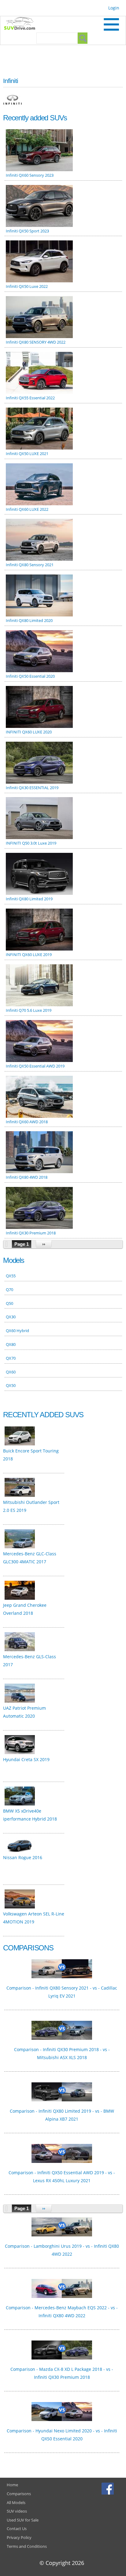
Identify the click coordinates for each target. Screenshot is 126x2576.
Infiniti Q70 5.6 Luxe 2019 (29, 1010)
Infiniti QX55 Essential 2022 (30, 398)
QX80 (11, 1344)
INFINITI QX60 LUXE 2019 (29, 955)
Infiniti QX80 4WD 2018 (27, 1177)
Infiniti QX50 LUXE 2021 (27, 454)
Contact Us (17, 2529)
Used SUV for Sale (23, 2520)
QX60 (11, 1372)
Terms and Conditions (27, 2546)
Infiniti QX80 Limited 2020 (29, 620)
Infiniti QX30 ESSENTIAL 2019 (32, 788)
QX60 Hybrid (17, 1331)
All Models (16, 2503)
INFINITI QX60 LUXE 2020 (29, 732)
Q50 (9, 1303)
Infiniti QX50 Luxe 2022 (27, 286)
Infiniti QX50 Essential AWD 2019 (35, 1066)
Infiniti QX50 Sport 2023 (27, 231)
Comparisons (19, 2494)
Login (114, 8)
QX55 (11, 1276)
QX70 (11, 1358)
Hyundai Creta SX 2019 (26, 1759)
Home (12, 2485)
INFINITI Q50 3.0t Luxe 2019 (31, 843)
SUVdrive (23, 24)
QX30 (11, 1317)
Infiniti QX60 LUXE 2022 (27, 509)
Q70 (9, 1290)
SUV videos (17, 2511)
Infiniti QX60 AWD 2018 (27, 1122)
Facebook (108, 2488)
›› (44, 1244)
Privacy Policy (19, 2537)
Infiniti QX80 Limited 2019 (29, 899)
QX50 (11, 1385)
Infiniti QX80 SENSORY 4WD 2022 (36, 342)
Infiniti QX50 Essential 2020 (30, 676)
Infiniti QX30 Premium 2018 (31, 1233)
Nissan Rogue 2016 (23, 1857)
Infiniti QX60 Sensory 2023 (30, 175)
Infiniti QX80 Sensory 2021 (30, 565)
